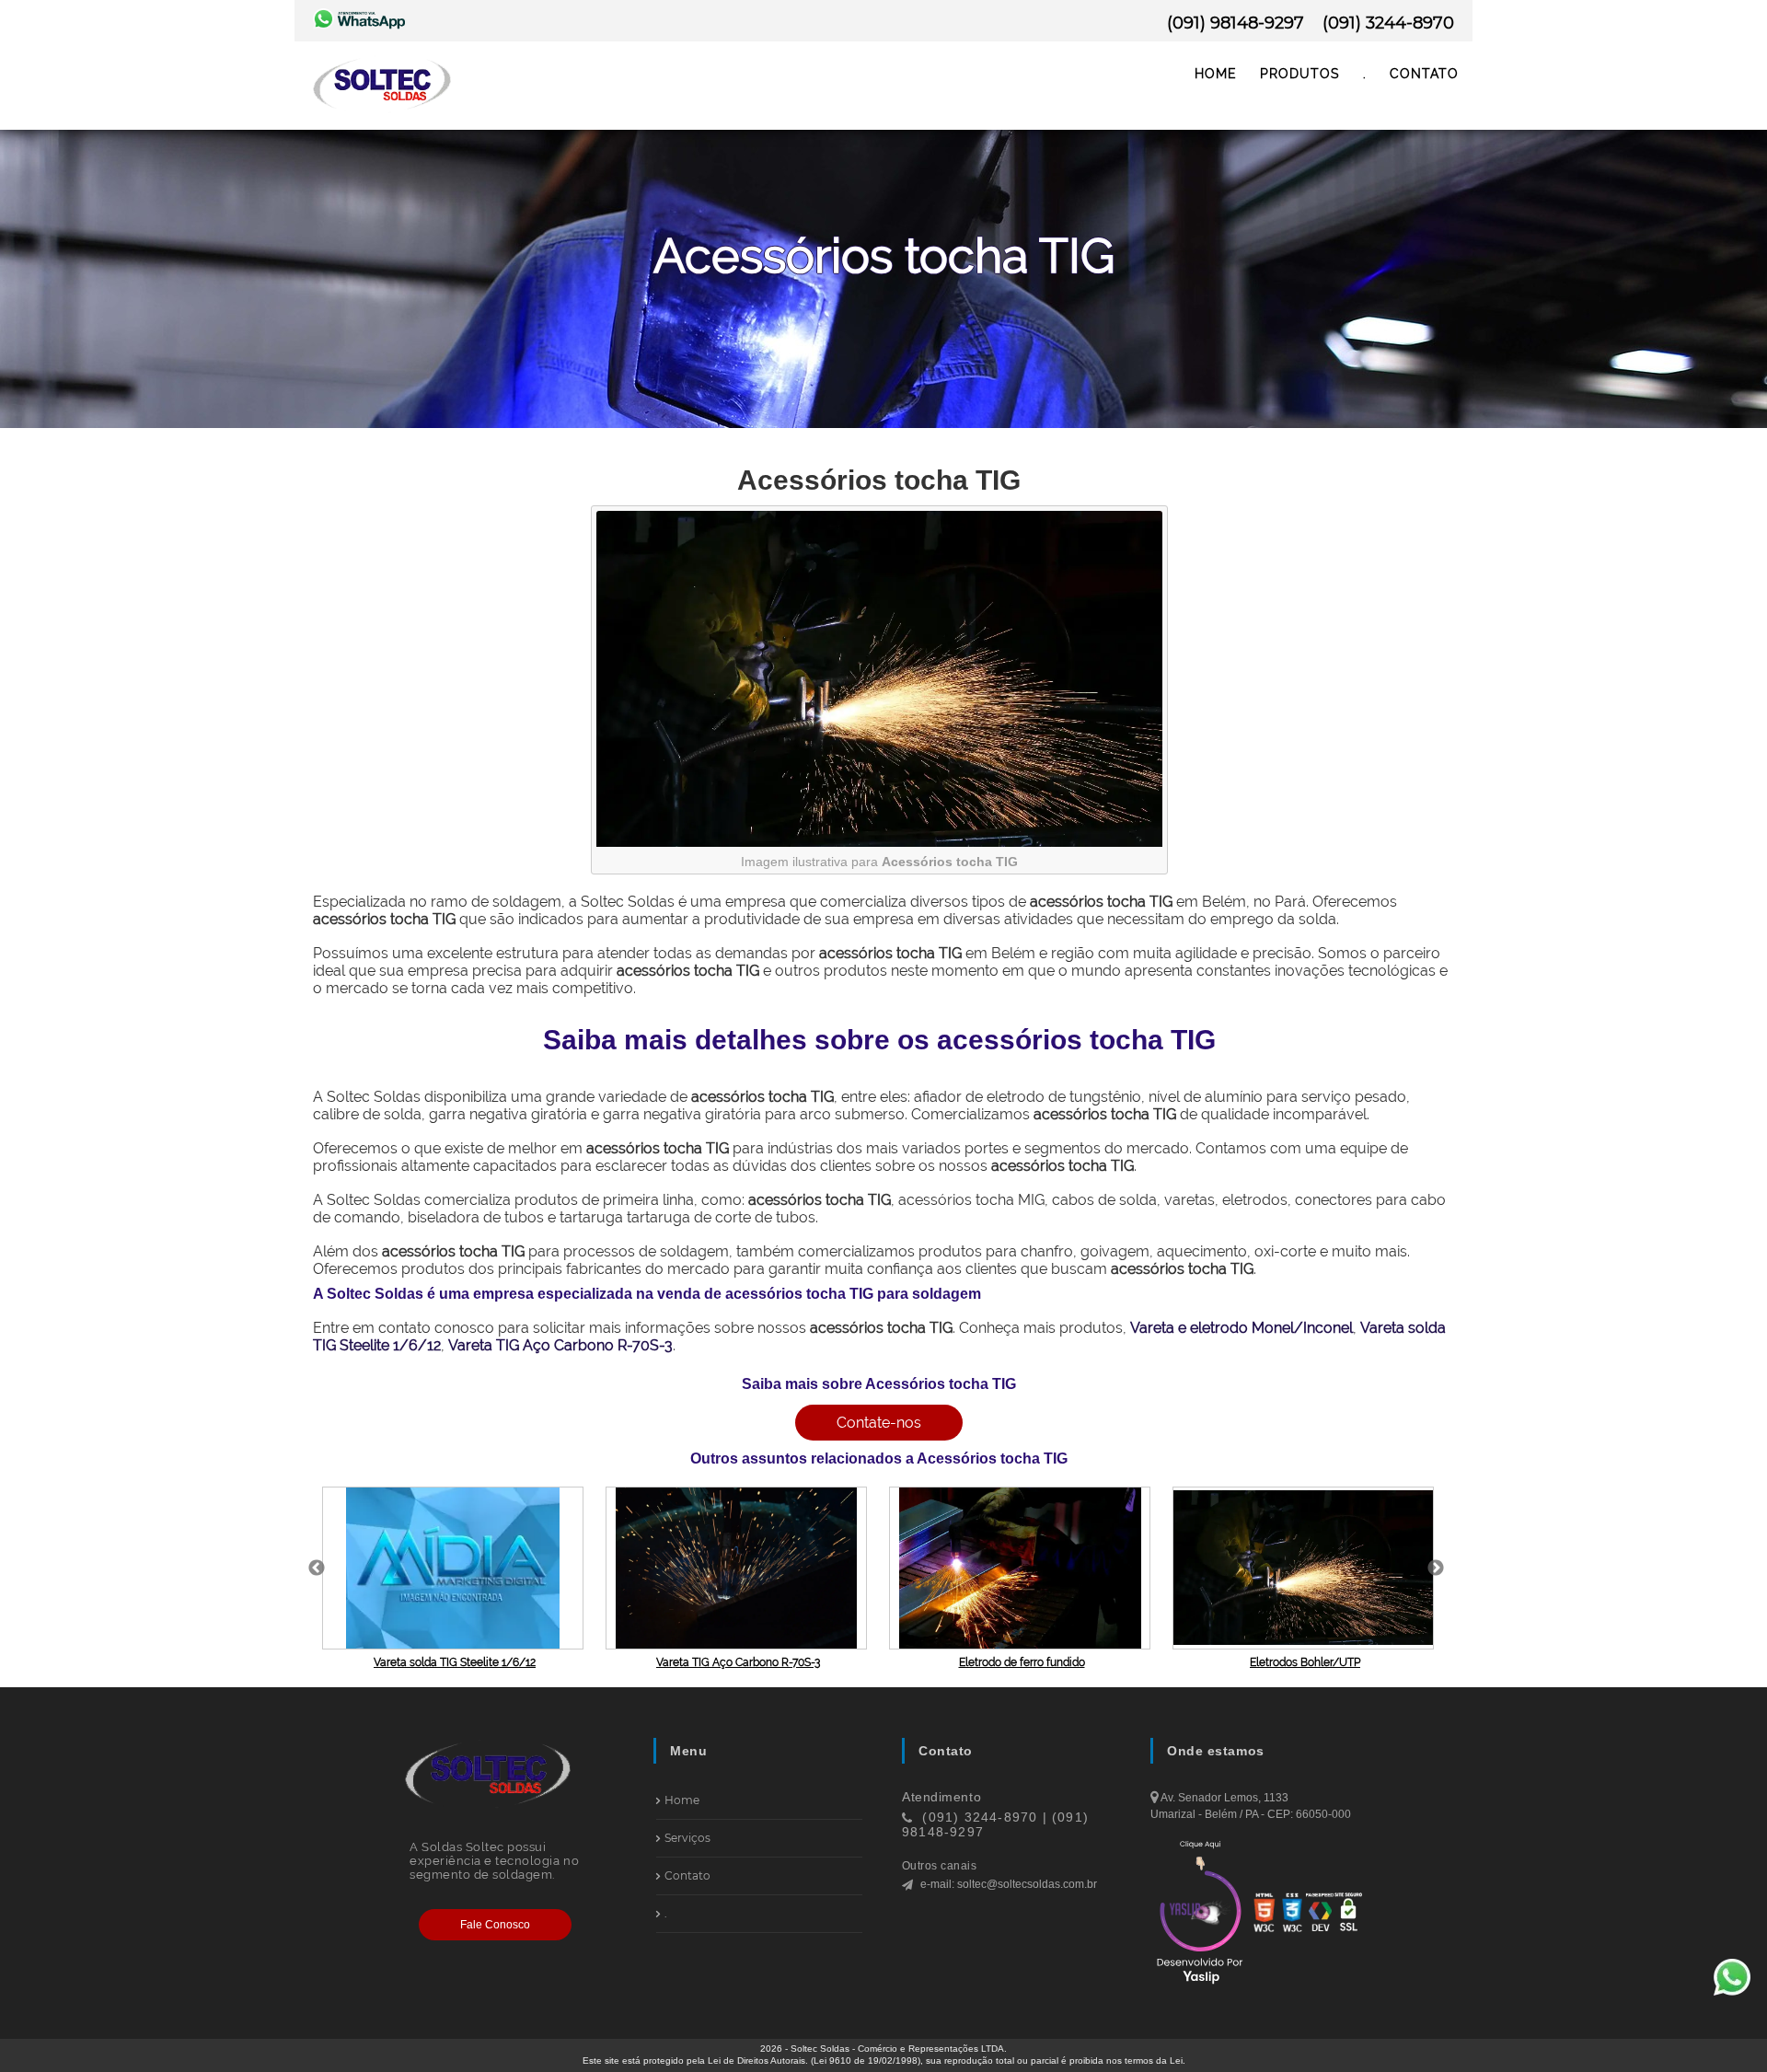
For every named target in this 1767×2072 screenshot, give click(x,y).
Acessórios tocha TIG (879, 480)
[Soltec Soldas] (382, 114)
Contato (1424, 74)
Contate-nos (879, 1423)
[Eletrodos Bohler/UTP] (1305, 1568)
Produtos (1300, 74)
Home (1216, 74)
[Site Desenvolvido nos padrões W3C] (1292, 1914)
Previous (317, 1568)
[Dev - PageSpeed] (1320, 1914)
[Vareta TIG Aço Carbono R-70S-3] (738, 1568)
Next (1436, 1568)
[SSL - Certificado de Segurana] (1348, 1914)
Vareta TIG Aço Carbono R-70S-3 (560, 1345)
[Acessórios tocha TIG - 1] (879, 842)
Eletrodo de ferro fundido (1022, 1662)
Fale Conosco (495, 1925)
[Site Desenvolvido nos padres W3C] (1265, 1914)
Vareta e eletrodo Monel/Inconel (1242, 1328)
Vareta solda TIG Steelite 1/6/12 (455, 1662)
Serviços (687, 1838)
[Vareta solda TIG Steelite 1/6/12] (455, 1568)
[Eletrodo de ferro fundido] (1022, 1568)
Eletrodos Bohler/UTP (1305, 1662)
